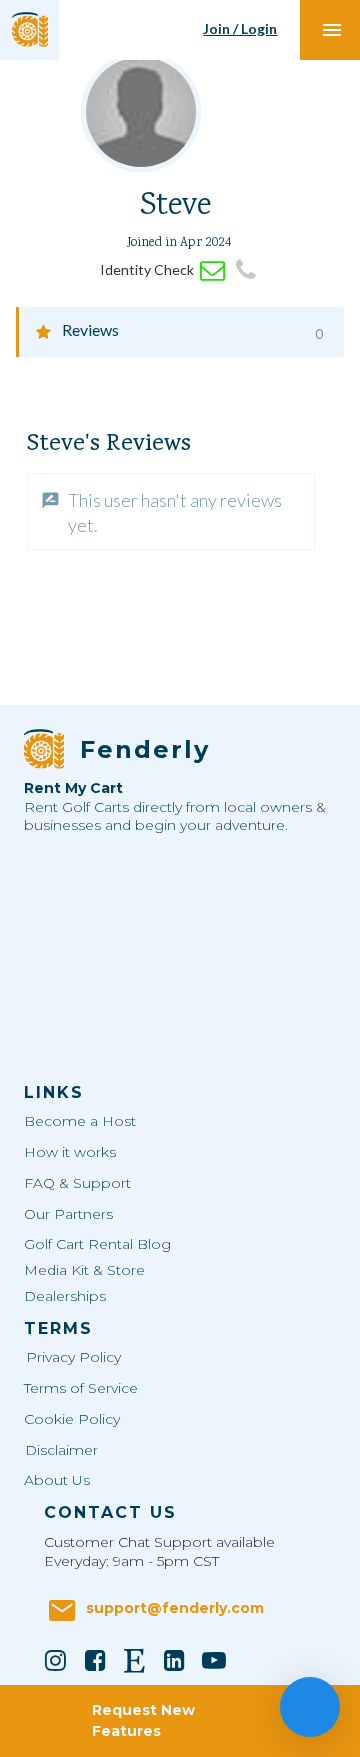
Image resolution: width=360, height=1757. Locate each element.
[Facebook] (95, 1660)
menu (332, 30)
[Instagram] (56, 1660)
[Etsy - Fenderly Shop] (135, 1660)
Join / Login (240, 28)
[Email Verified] (212, 270)
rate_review (50, 500)
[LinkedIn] (175, 1660)
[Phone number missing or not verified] (245, 270)
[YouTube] (214, 1660)
